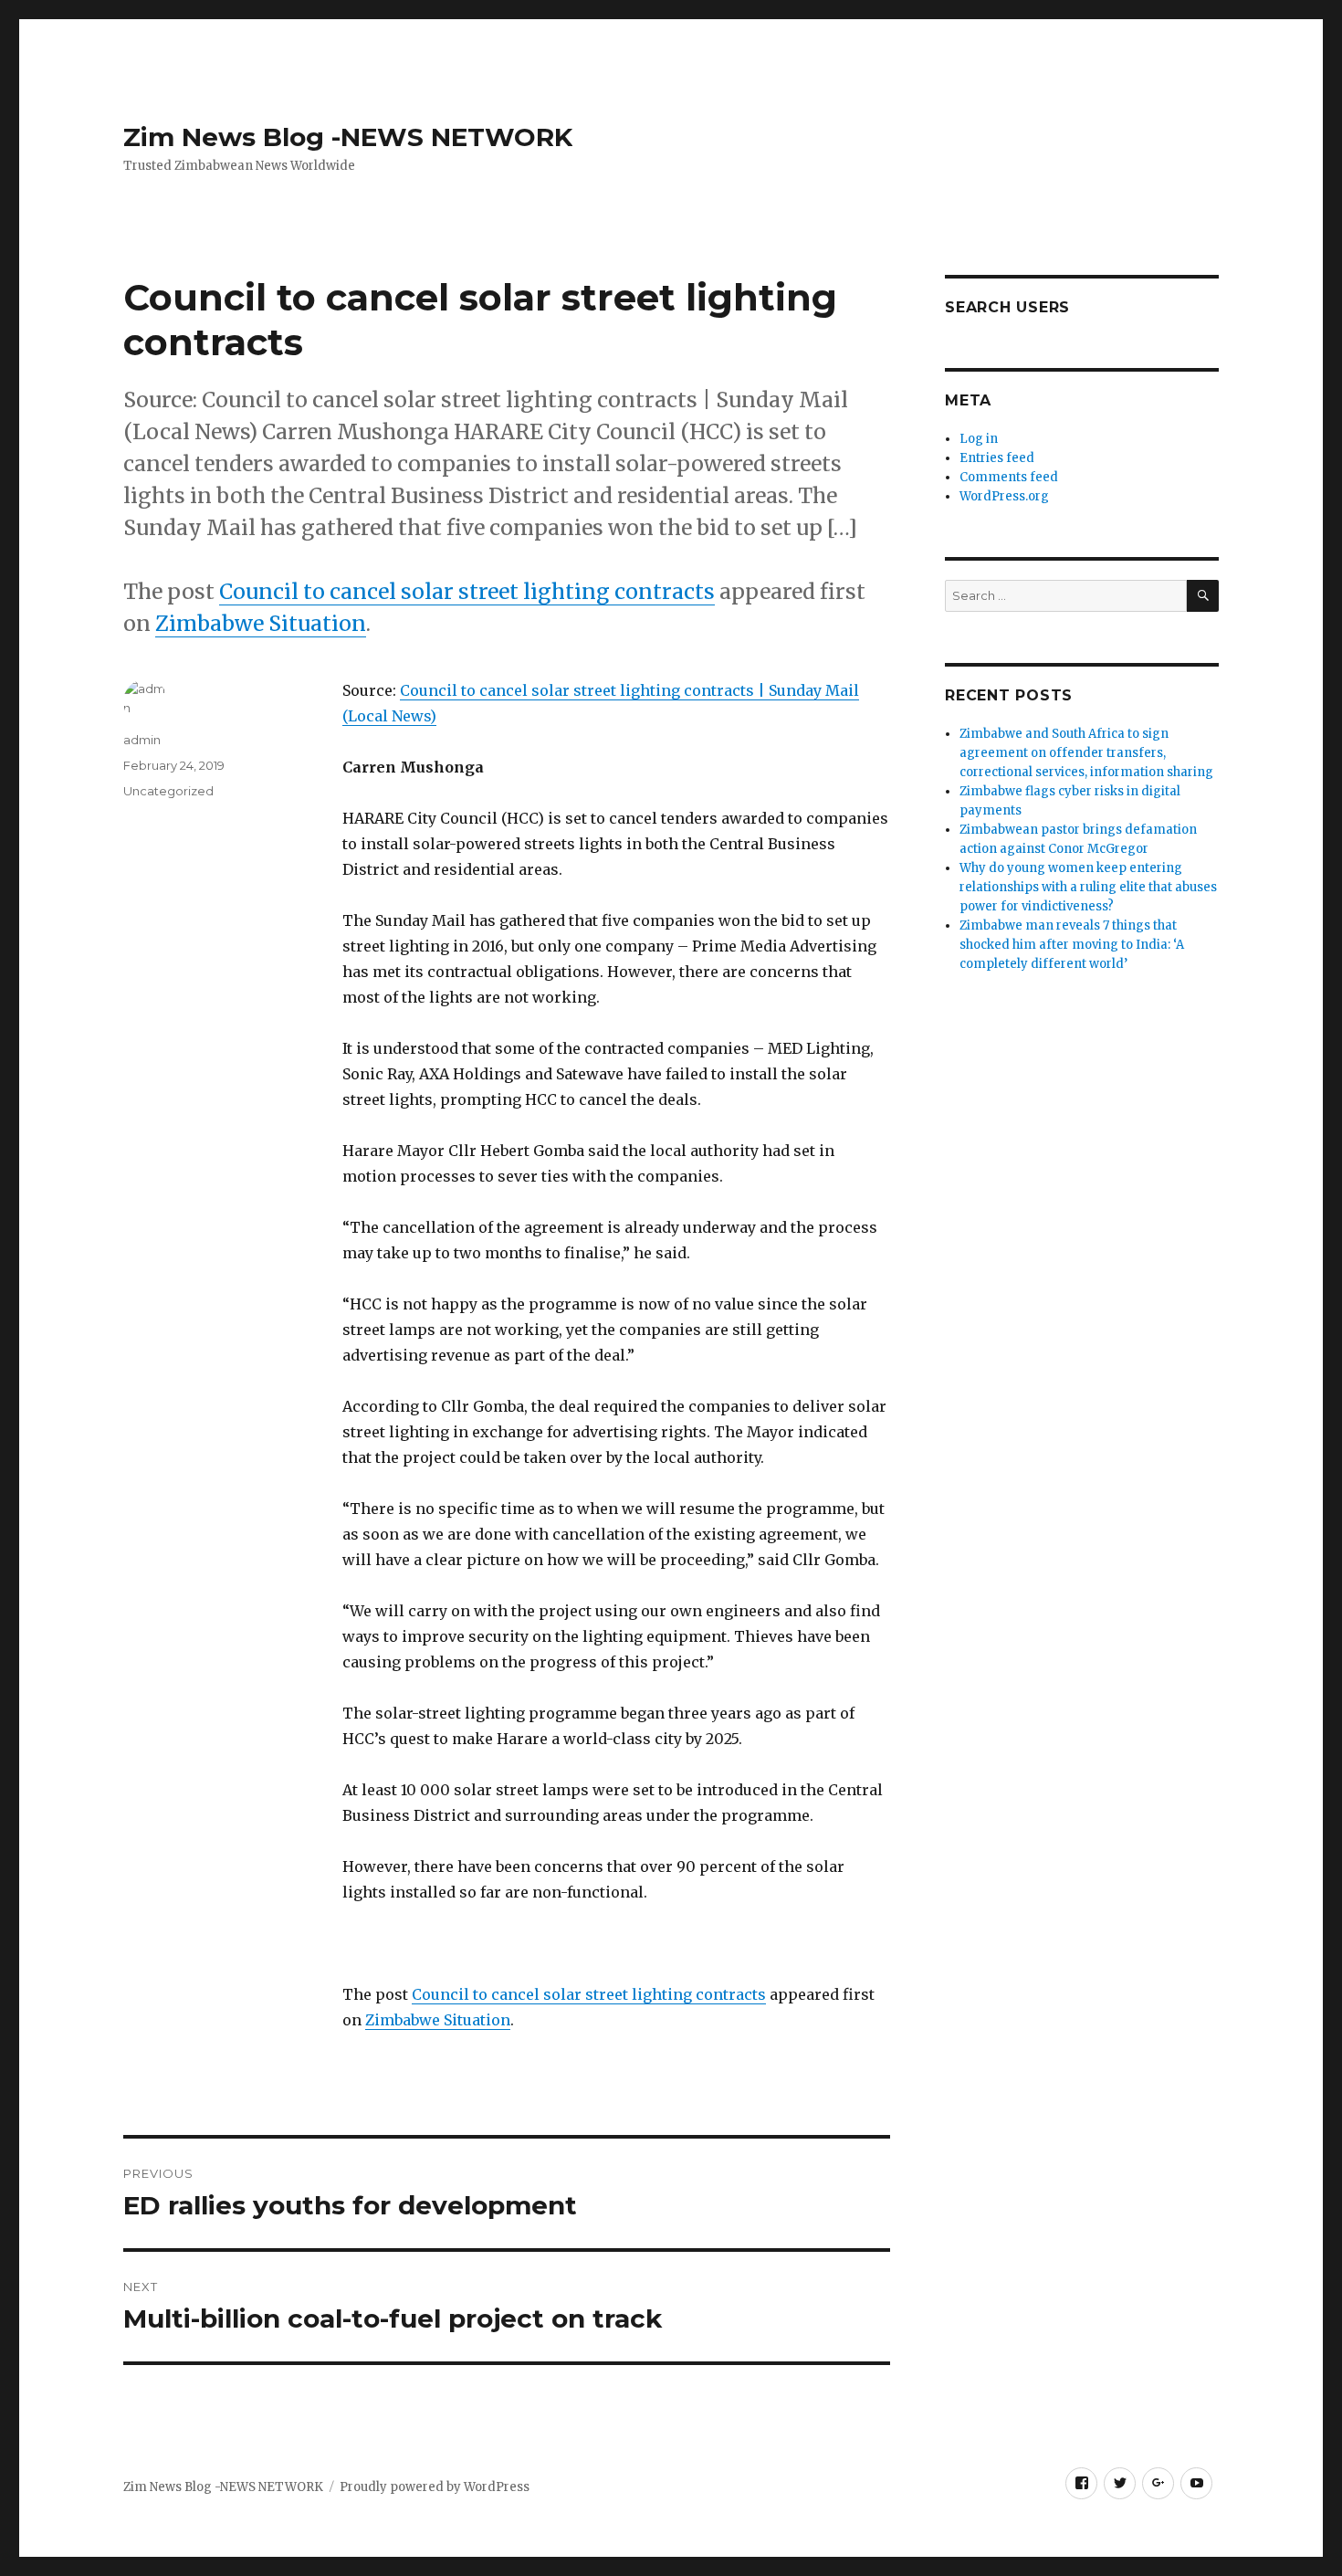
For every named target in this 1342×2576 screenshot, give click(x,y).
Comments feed (1009, 477)
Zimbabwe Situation (261, 623)
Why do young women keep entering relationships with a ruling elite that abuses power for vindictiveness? (1088, 887)
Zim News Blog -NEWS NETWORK (348, 137)
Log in (979, 439)
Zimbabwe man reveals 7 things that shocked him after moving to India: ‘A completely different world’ (1072, 945)
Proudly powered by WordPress (435, 2487)
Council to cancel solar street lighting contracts (467, 591)
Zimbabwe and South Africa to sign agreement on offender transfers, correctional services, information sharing (1086, 753)
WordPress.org (1004, 496)
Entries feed (997, 458)
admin (142, 740)
